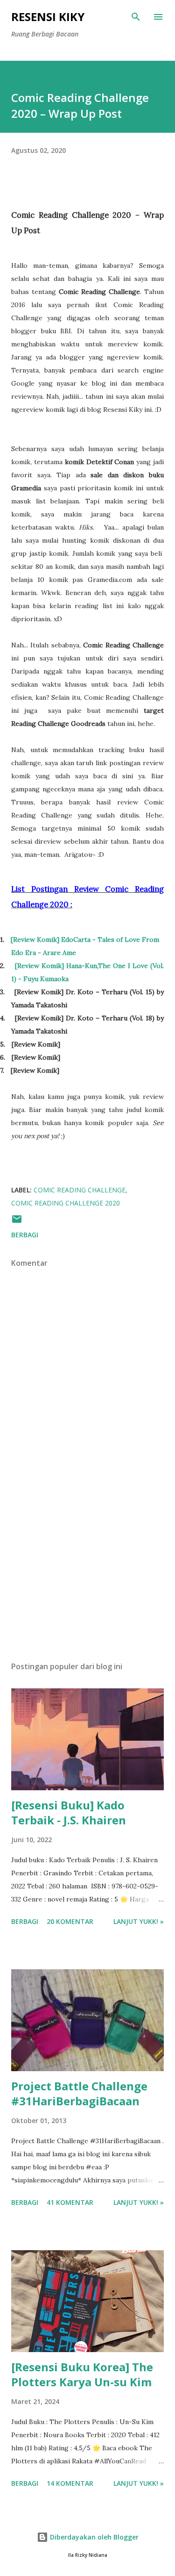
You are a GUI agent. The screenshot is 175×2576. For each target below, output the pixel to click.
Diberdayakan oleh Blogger (93, 2537)
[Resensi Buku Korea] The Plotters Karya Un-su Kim (82, 2374)
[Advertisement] (87, 1573)
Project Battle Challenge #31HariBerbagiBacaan (79, 2093)
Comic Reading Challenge (80, 1190)
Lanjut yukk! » (139, 1921)
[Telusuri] (136, 17)
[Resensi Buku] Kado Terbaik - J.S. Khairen (69, 1812)
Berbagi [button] (25, 1235)
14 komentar (70, 2483)
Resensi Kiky (48, 17)
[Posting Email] (17, 1222)
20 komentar (70, 1921)
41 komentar (70, 2202)
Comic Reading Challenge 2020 (66, 1203)
